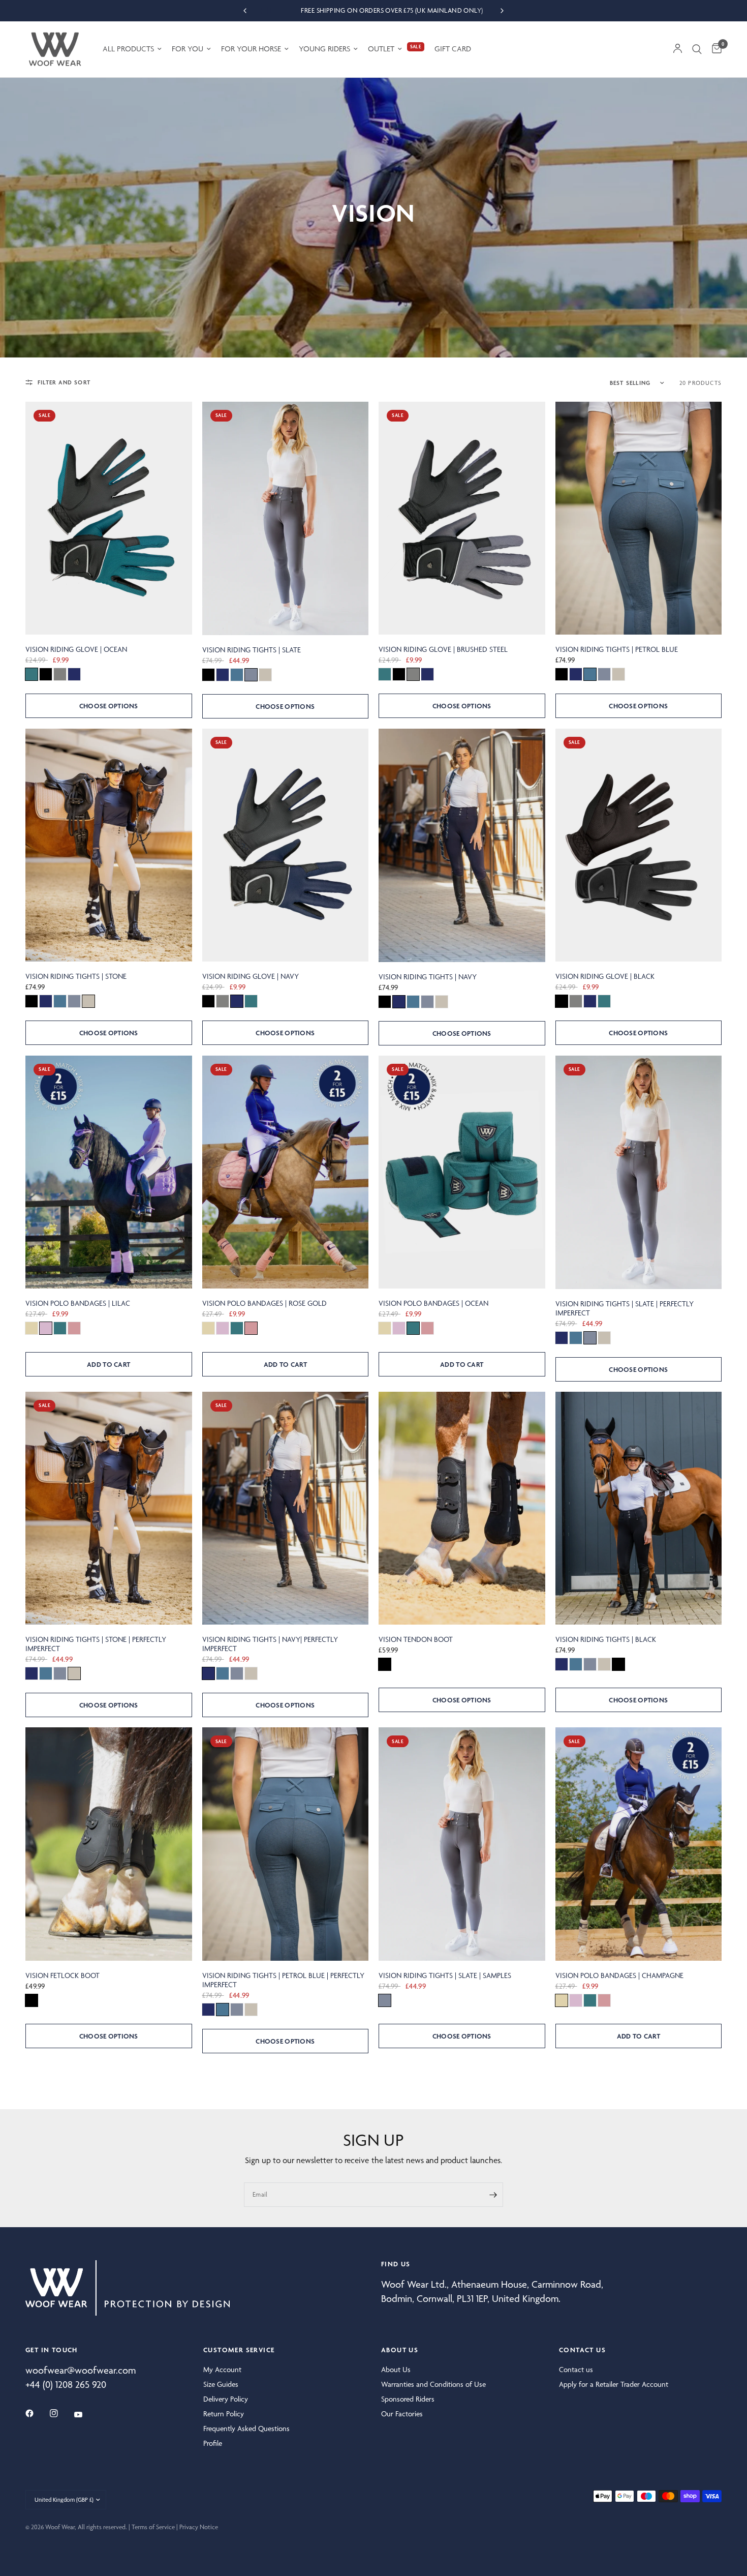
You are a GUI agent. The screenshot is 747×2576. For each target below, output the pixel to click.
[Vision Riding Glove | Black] (639, 845)
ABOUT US (400, 2350)
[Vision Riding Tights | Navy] (462, 845)
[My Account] (678, 49)
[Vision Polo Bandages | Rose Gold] (286, 1172)
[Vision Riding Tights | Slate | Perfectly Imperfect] (639, 1172)
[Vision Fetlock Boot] (109, 1844)
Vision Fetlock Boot (63, 1975)
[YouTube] (85, 2415)
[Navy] (74, 674)
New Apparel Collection (373, 10)
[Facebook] (37, 2413)
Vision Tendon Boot (416, 1639)
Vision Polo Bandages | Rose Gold (264, 1303)
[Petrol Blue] (237, 675)
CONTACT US (582, 2350)
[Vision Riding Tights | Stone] (109, 845)
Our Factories (402, 2414)
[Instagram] (61, 2413)
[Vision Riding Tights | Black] (639, 1508)
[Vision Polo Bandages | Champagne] (639, 1844)
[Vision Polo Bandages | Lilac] (109, 1172)
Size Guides (221, 2384)
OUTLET (381, 49)
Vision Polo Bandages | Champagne (619, 1975)
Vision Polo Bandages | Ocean (433, 1303)
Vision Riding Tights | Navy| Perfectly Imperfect (270, 1644)
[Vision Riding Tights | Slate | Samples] (462, 1844)
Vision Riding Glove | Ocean (76, 649)
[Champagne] (32, 1328)
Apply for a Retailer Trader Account (614, 2384)
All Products (128, 49)
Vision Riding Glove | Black (605, 976)
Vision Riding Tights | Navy (428, 977)
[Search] (697, 49)
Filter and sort (64, 382)
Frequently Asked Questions (246, 2429)
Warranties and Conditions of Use (433, 2384)
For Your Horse (251, 49)
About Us (396, 2370)
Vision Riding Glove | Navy (251, 976)
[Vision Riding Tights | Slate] (286, 518)
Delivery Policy (226, 2399)
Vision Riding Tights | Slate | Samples (445, 1975)
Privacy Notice (199, 2527)
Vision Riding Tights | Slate (252, 650)
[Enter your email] (493, 2195)
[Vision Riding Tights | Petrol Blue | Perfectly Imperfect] (286, 1844)
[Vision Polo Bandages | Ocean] (462, 1172)
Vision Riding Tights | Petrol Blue (617, 649)
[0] (714, 49)
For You (188, 49)
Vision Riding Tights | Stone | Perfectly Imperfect (96, 1644)
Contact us (576, 2370)
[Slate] (251, 675)
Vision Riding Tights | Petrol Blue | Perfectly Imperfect (283, 1980)
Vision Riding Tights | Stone (76, 976)
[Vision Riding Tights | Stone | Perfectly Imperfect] (109, 1508)
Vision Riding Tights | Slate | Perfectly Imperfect (625, 1308)
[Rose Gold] (74, 1328)
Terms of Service (153, 2527)
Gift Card (453, 49)
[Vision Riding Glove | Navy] (286, 845)
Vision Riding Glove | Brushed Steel (443, 649)
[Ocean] (32, 674)
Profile (213, 2443)
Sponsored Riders (408, 2399)
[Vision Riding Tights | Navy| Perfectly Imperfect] (286, 1508)
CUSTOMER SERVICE (239, 2350)
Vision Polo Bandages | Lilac (78, 1303)
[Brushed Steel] (60, 674)
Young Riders (324, 49)
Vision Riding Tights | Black (606, 1639)
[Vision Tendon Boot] (462, 1508)
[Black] (46, 674)
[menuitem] (132, 49)
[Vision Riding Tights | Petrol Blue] (639, 518)
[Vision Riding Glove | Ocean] (109, 518)
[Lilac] (46, 1328)
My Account (222, 2370)
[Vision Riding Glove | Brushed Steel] (462, 518)
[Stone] (265, 675)
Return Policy (224, 2414)
